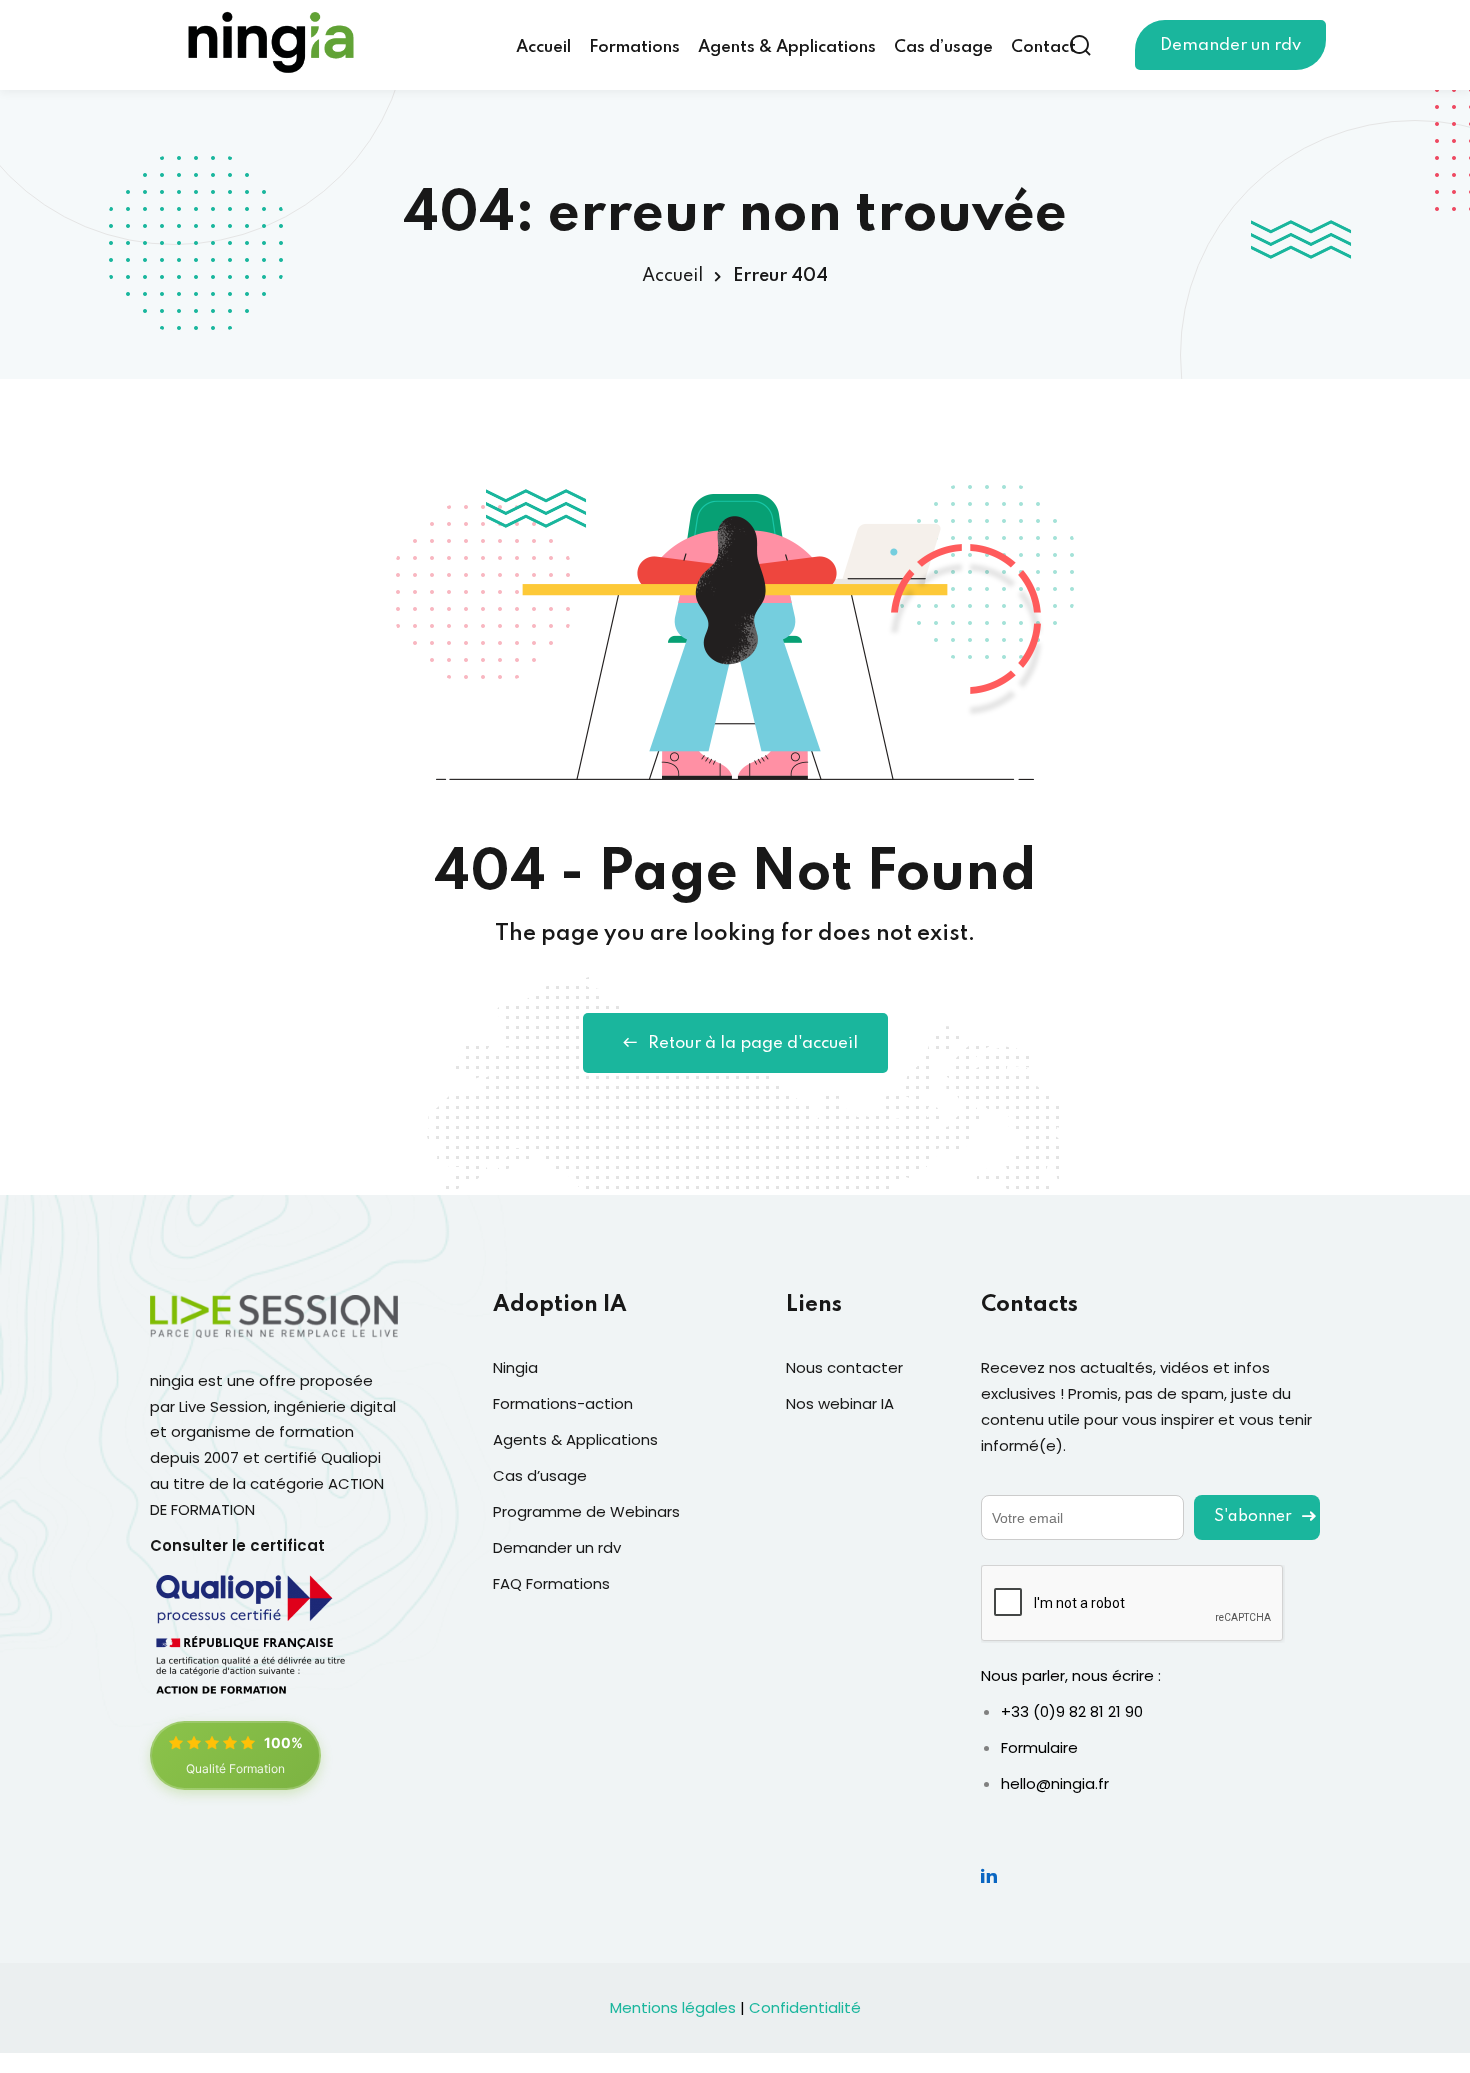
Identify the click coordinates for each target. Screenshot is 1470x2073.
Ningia (515, 1367)
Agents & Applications (787, 47)
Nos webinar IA (840, 1403)
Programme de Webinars (586, 1511)
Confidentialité (805, 2007)
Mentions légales (673, 2007)
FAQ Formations (551, 1583)
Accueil (543, 47)
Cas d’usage (943, 47)
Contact (1043, 47)
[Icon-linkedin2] (989, 1875)
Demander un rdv (1230, 45)
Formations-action (563, 1403)
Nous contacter (844, 1367)
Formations (634, 47)
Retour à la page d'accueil (753, 1043)
